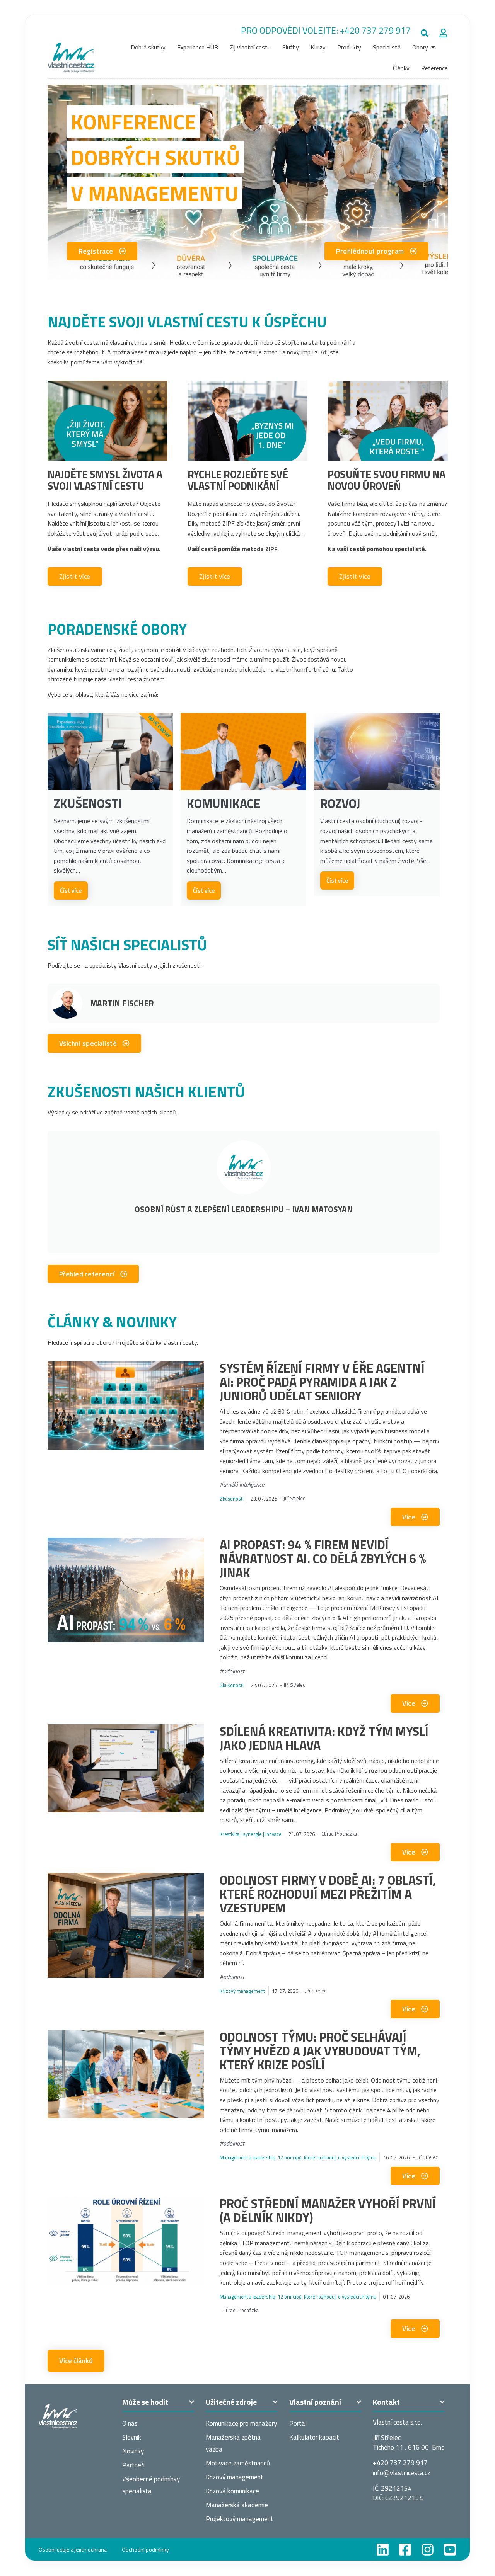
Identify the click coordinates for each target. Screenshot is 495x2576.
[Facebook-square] (405, 2550)
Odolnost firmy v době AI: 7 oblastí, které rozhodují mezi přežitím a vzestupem (328, 1894)
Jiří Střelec (294, 1498)
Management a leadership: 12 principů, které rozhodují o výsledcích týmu (298, 2157)
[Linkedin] (383, 2550)
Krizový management (242, 1991)
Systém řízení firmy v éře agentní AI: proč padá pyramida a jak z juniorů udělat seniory (322, 1382)
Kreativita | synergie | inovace (251, 1834)
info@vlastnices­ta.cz (402, 2473)
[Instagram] (428, 2550)
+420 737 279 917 (375, 30)
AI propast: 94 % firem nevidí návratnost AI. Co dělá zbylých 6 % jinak (323, 1559)
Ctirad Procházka (339, 1834)
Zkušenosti (232, 1499)
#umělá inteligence (242, 1484)
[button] (425, 33)
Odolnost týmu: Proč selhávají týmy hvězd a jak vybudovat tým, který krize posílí (320, 2051)
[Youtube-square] (450, 2550)
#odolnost (232, 1671)
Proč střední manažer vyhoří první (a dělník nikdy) (328, 2210)
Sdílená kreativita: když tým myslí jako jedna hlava (324, 1738)
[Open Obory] (433, 47)
